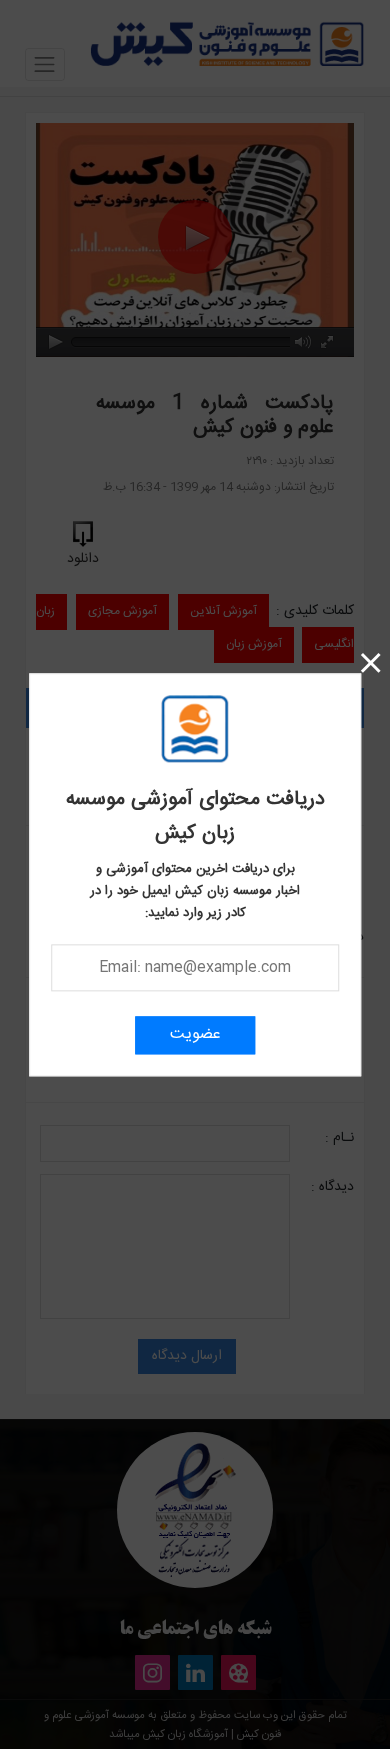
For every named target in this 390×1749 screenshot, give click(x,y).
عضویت (195, 1034)
